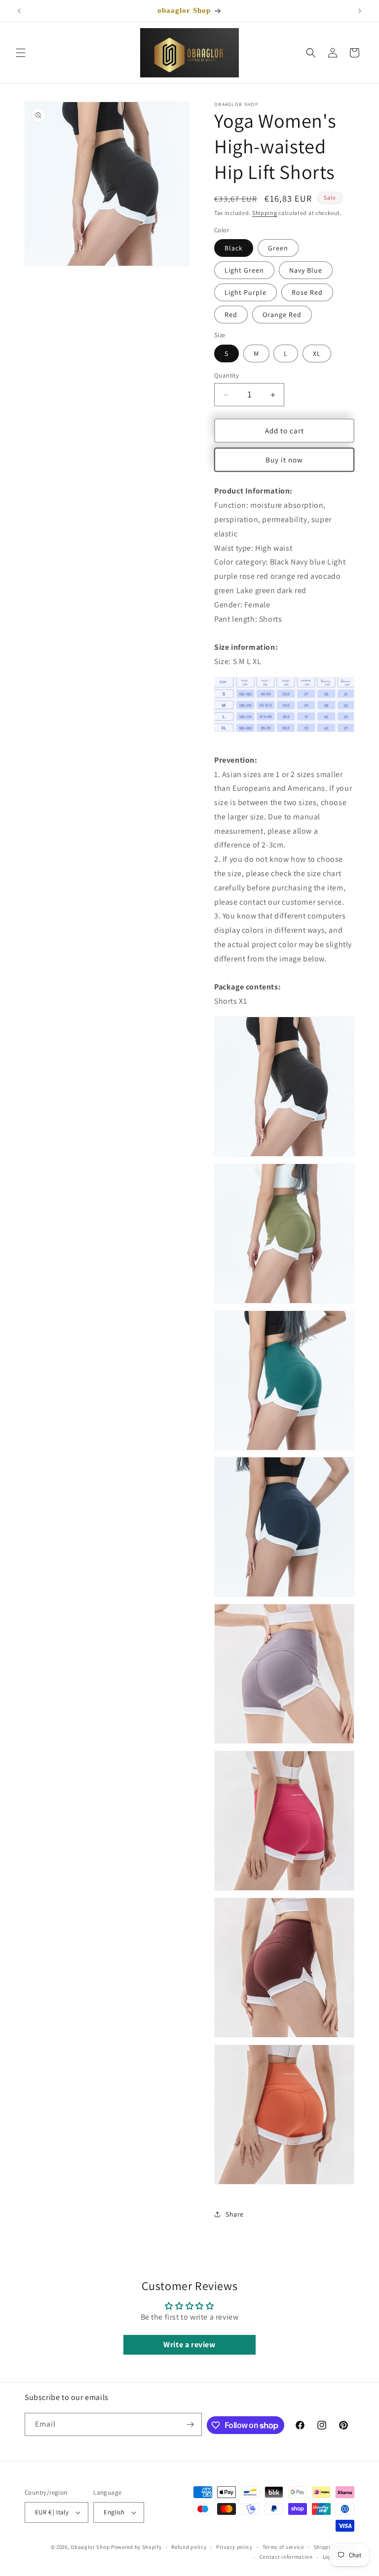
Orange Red (282, 315)
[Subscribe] (190, 2424)
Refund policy (189, 2547)
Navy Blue (306, 270)
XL (317, 353)
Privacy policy (234, 2547)
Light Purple (246, 292)
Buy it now (284, 460)
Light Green (244, 270)
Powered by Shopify (136, 2547)
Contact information (286, 2557)
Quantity (227, 375)
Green (278, 248)
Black (234, 248)
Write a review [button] (189, 2345)
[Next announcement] (360, 11)
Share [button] (235, 2214)
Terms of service (283, 2547)
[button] (21, 53)
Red (231, 315)
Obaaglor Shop (90, 2547)
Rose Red (307, 292)
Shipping (265, 213)
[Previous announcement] (19, 11)
